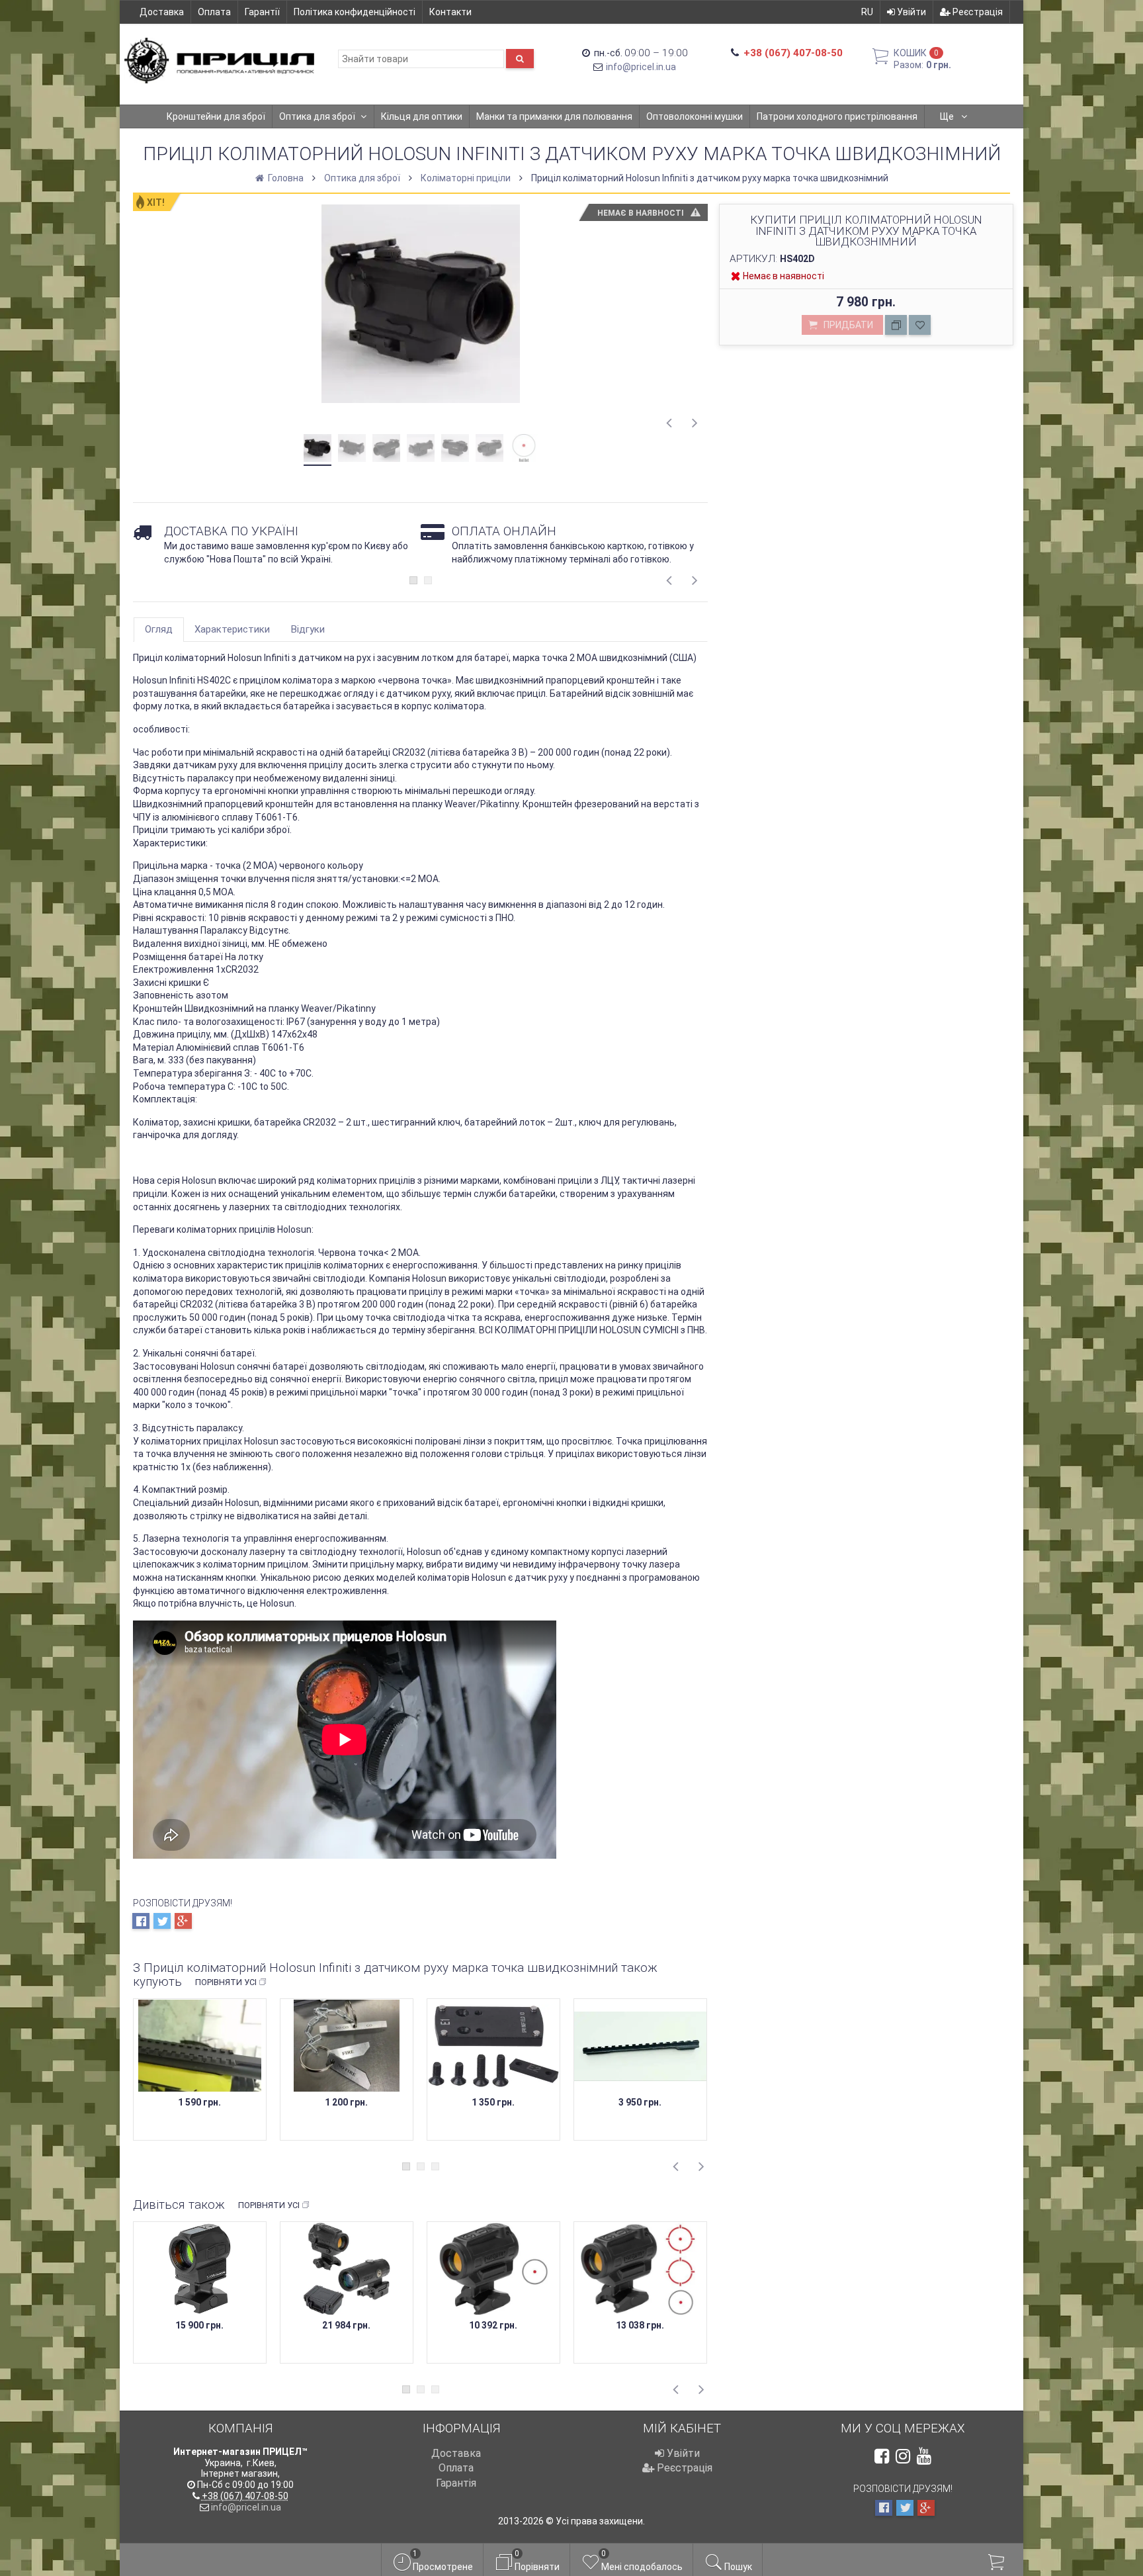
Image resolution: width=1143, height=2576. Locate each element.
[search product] (520, 59)
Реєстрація (977, 12)
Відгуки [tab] (308, 629)
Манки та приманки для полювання (554, 116)
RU (867, 12)
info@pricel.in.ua (641, 67)
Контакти (450, 12)
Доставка (162, 12)
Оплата (214, 12)
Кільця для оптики (422, 116)
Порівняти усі (226, 1982)
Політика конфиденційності (355, 12)
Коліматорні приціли (466, 178)
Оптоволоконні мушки (695, 116)
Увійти (910, 12)
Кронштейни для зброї (216, 116)
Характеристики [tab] (232, 629)
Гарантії (262, 12)
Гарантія (456, 2483)
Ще (948, 116)
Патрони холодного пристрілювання (837, 116)
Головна (285, 178)
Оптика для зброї (317, 116)
